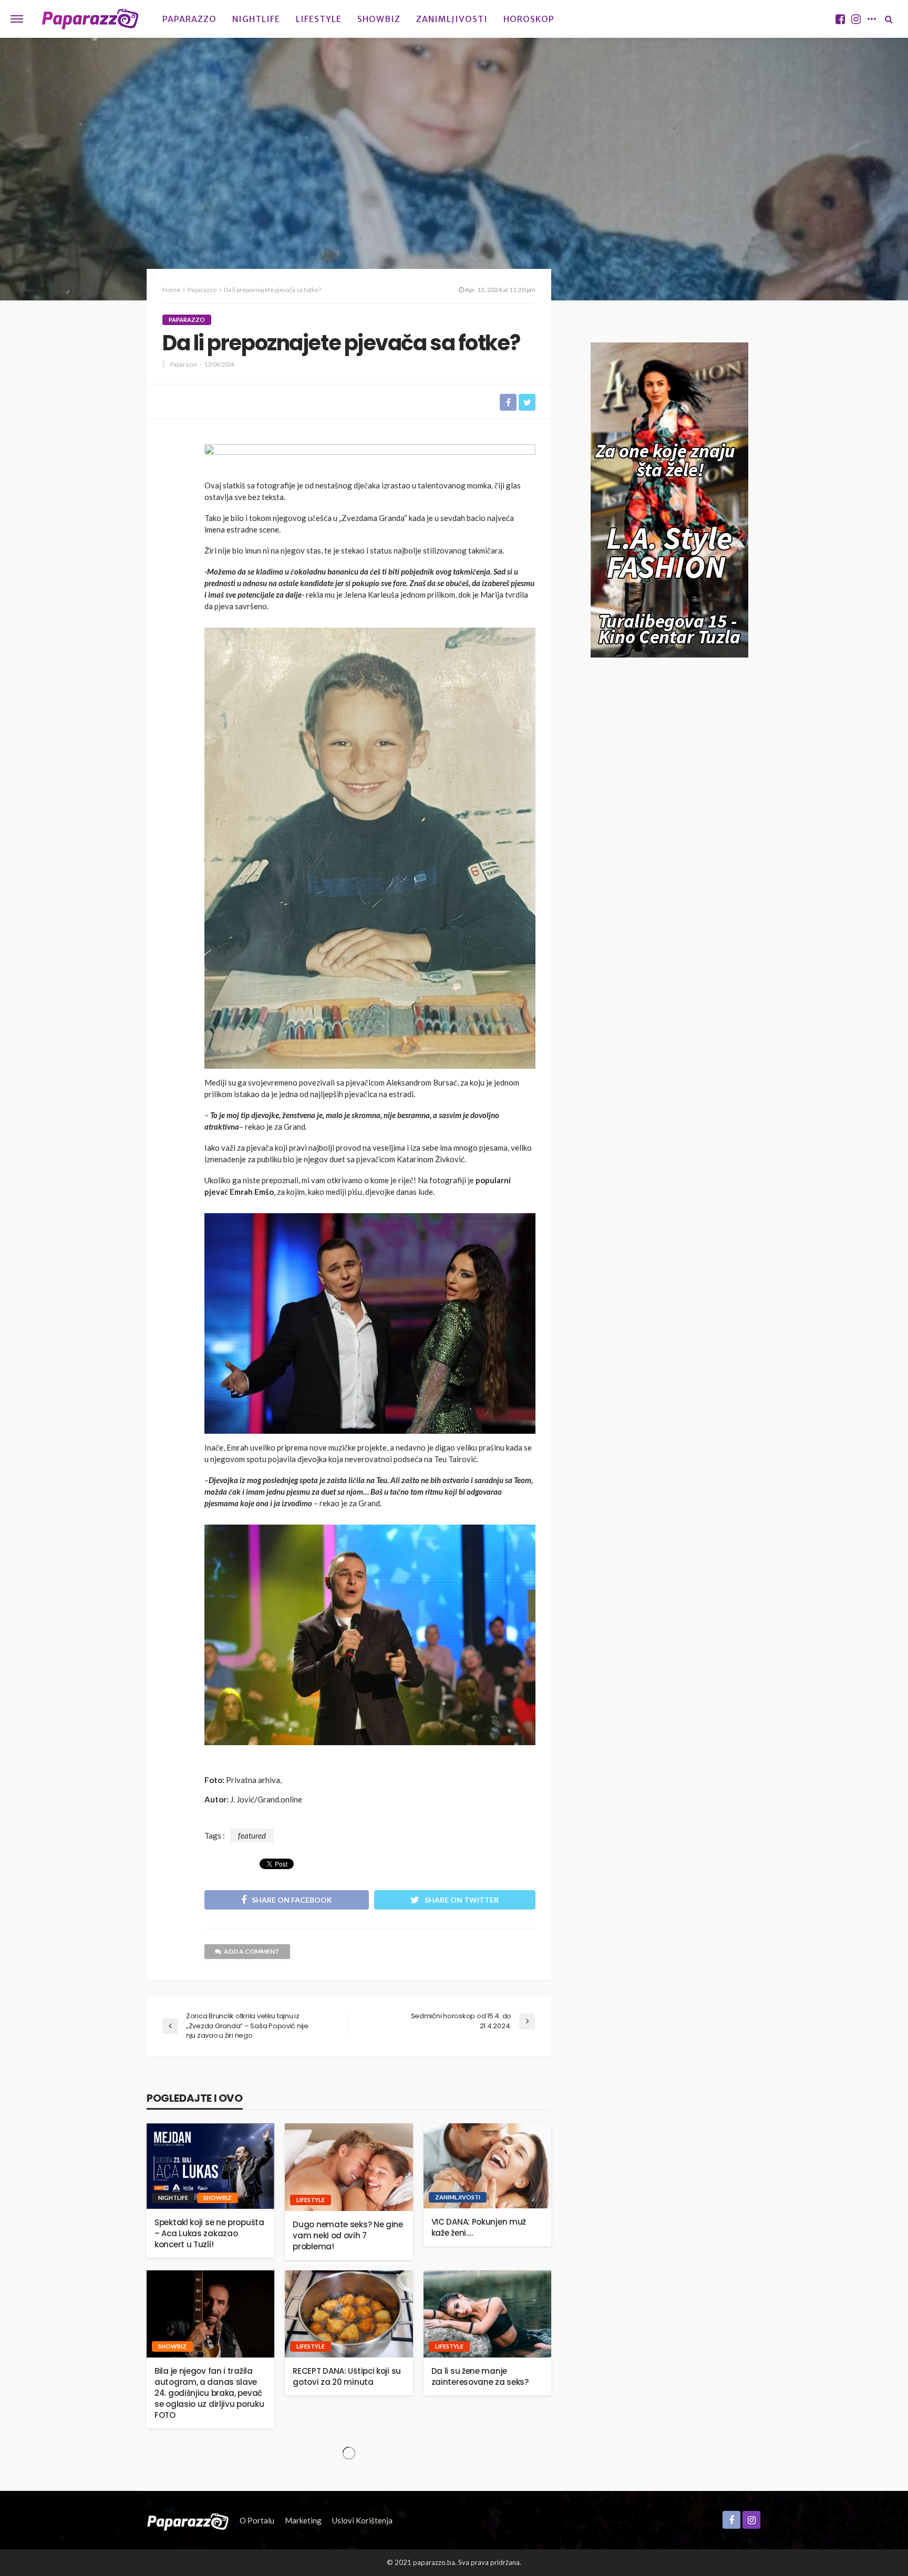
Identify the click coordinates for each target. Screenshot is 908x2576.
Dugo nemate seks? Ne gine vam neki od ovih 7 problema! (348, 2235)
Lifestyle (319, 19)
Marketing (303, 2520)
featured (252, 1835)
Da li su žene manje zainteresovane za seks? (480, 2376)
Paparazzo (189, 19)
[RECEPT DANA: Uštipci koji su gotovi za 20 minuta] (349, 2314)
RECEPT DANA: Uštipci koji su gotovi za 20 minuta (347, 2376)
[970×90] (370, 458)
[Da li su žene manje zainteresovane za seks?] (487, 2314)
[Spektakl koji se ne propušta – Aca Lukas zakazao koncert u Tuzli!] (210, 2166)
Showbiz (379, 19)
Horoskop (529, 19)
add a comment (252, 1951)
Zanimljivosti (452, 19)
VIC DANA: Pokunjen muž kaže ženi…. (479, 2227)
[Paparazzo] (188, 2520)
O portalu (257, 2520)
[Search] (889, 19)
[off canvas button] (17, 19)
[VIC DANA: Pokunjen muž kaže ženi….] (487, 2166)
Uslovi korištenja (362, 2520)
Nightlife (256, 19)
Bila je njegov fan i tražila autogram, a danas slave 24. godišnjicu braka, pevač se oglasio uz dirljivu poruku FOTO (209, 2393)
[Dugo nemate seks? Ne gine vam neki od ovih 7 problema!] (349, 2167)
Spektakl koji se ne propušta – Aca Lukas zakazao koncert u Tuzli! (209, 2233)
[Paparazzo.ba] (90, 19)
